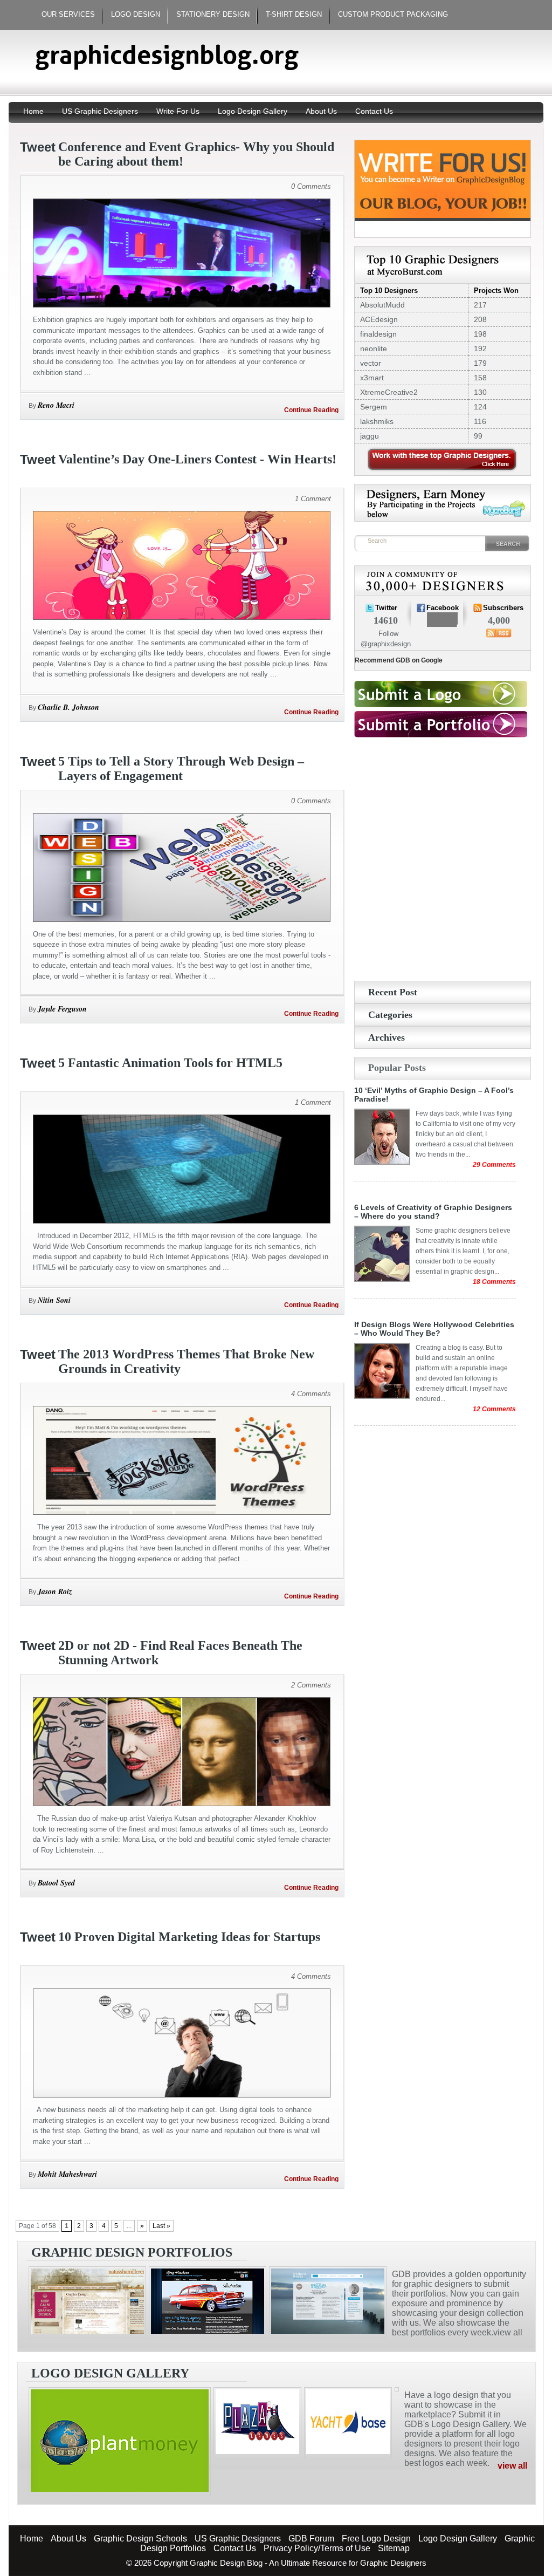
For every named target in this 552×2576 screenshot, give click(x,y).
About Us (321, 111)
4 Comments (311, 1394)
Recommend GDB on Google (399, 660)
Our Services (68, 14)
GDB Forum (311, 2539)
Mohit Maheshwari (67, 2174)
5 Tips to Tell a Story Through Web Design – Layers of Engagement (181, 768)
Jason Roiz (55, 1591)
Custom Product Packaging (393, 14)
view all (512, 2466)
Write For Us (178, 111)
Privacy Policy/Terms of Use (317, 2548)
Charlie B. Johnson (68, 707)
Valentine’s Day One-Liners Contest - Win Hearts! (197, 459)
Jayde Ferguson (62, 1009)
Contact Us (374, 111)
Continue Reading (311, 410)
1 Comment (313, 499)
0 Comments (311, 186)
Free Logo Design (376, 2539)
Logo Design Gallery (253, 111)
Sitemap (394, 2548)
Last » (161, 2226)
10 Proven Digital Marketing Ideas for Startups (189, 1937)
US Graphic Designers (100, 111)
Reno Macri (56, 405)
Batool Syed (56, 1883)
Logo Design (136, 14)
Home (34, 111)
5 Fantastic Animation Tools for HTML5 (170, 1063)
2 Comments (311, 1685)
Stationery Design (213, 14)
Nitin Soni (54, 1300)
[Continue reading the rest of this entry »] (182, 305)
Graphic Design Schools (140, 2539)
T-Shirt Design (294, 14)
